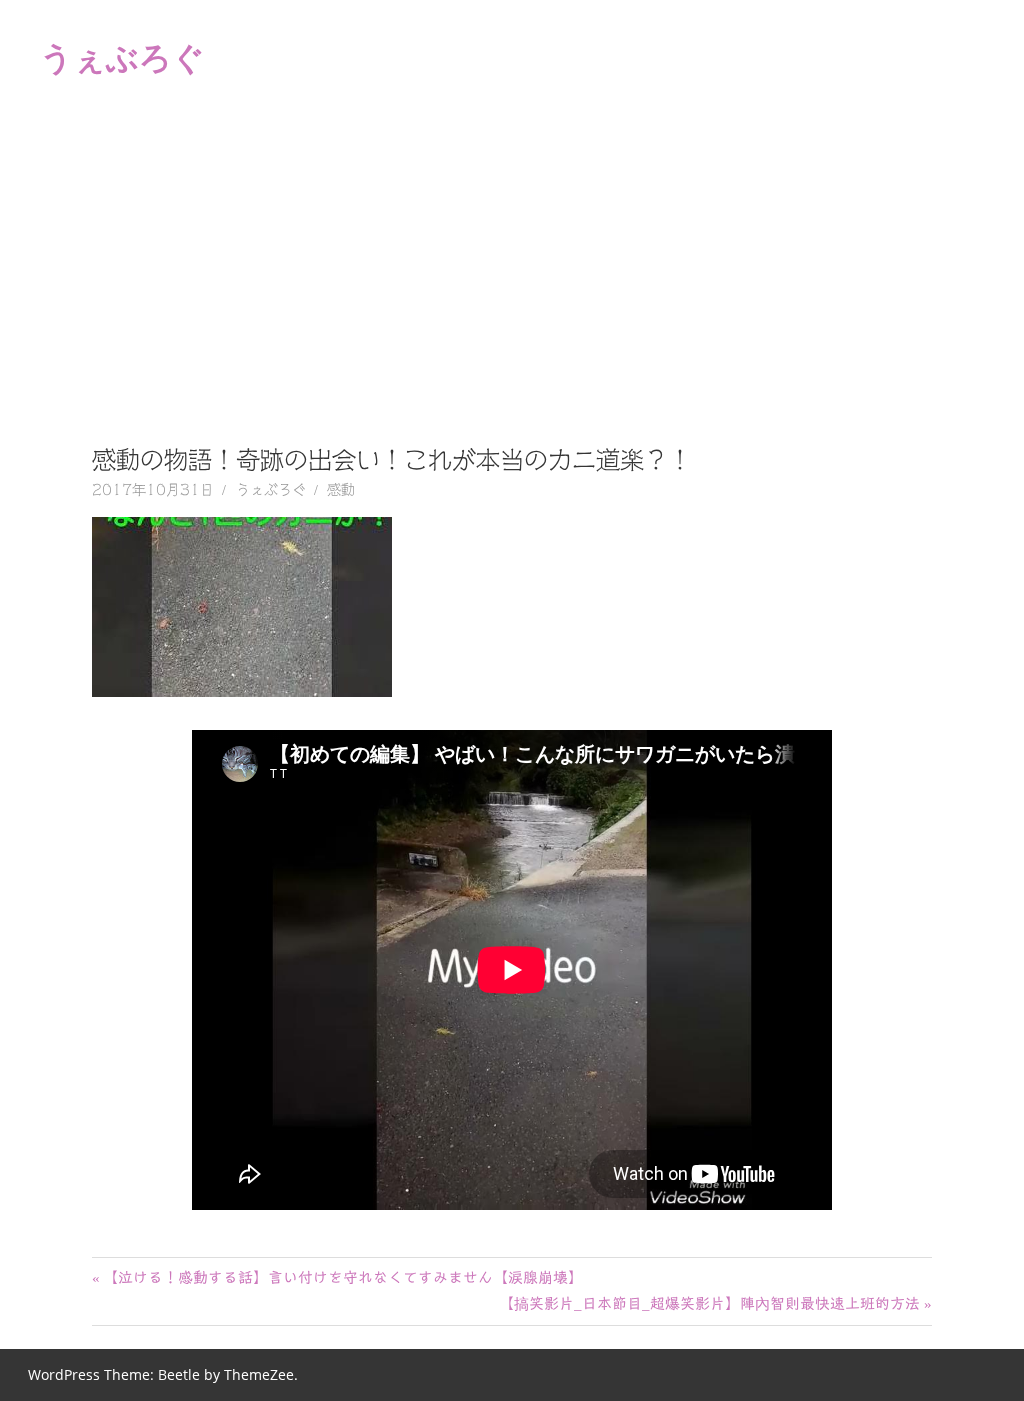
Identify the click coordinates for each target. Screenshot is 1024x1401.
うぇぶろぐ (122, 56)
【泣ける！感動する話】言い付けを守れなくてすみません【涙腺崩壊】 (342, 1277)
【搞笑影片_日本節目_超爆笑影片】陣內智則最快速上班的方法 (709, 1303)
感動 (341, 490)
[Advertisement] (512, 264)
